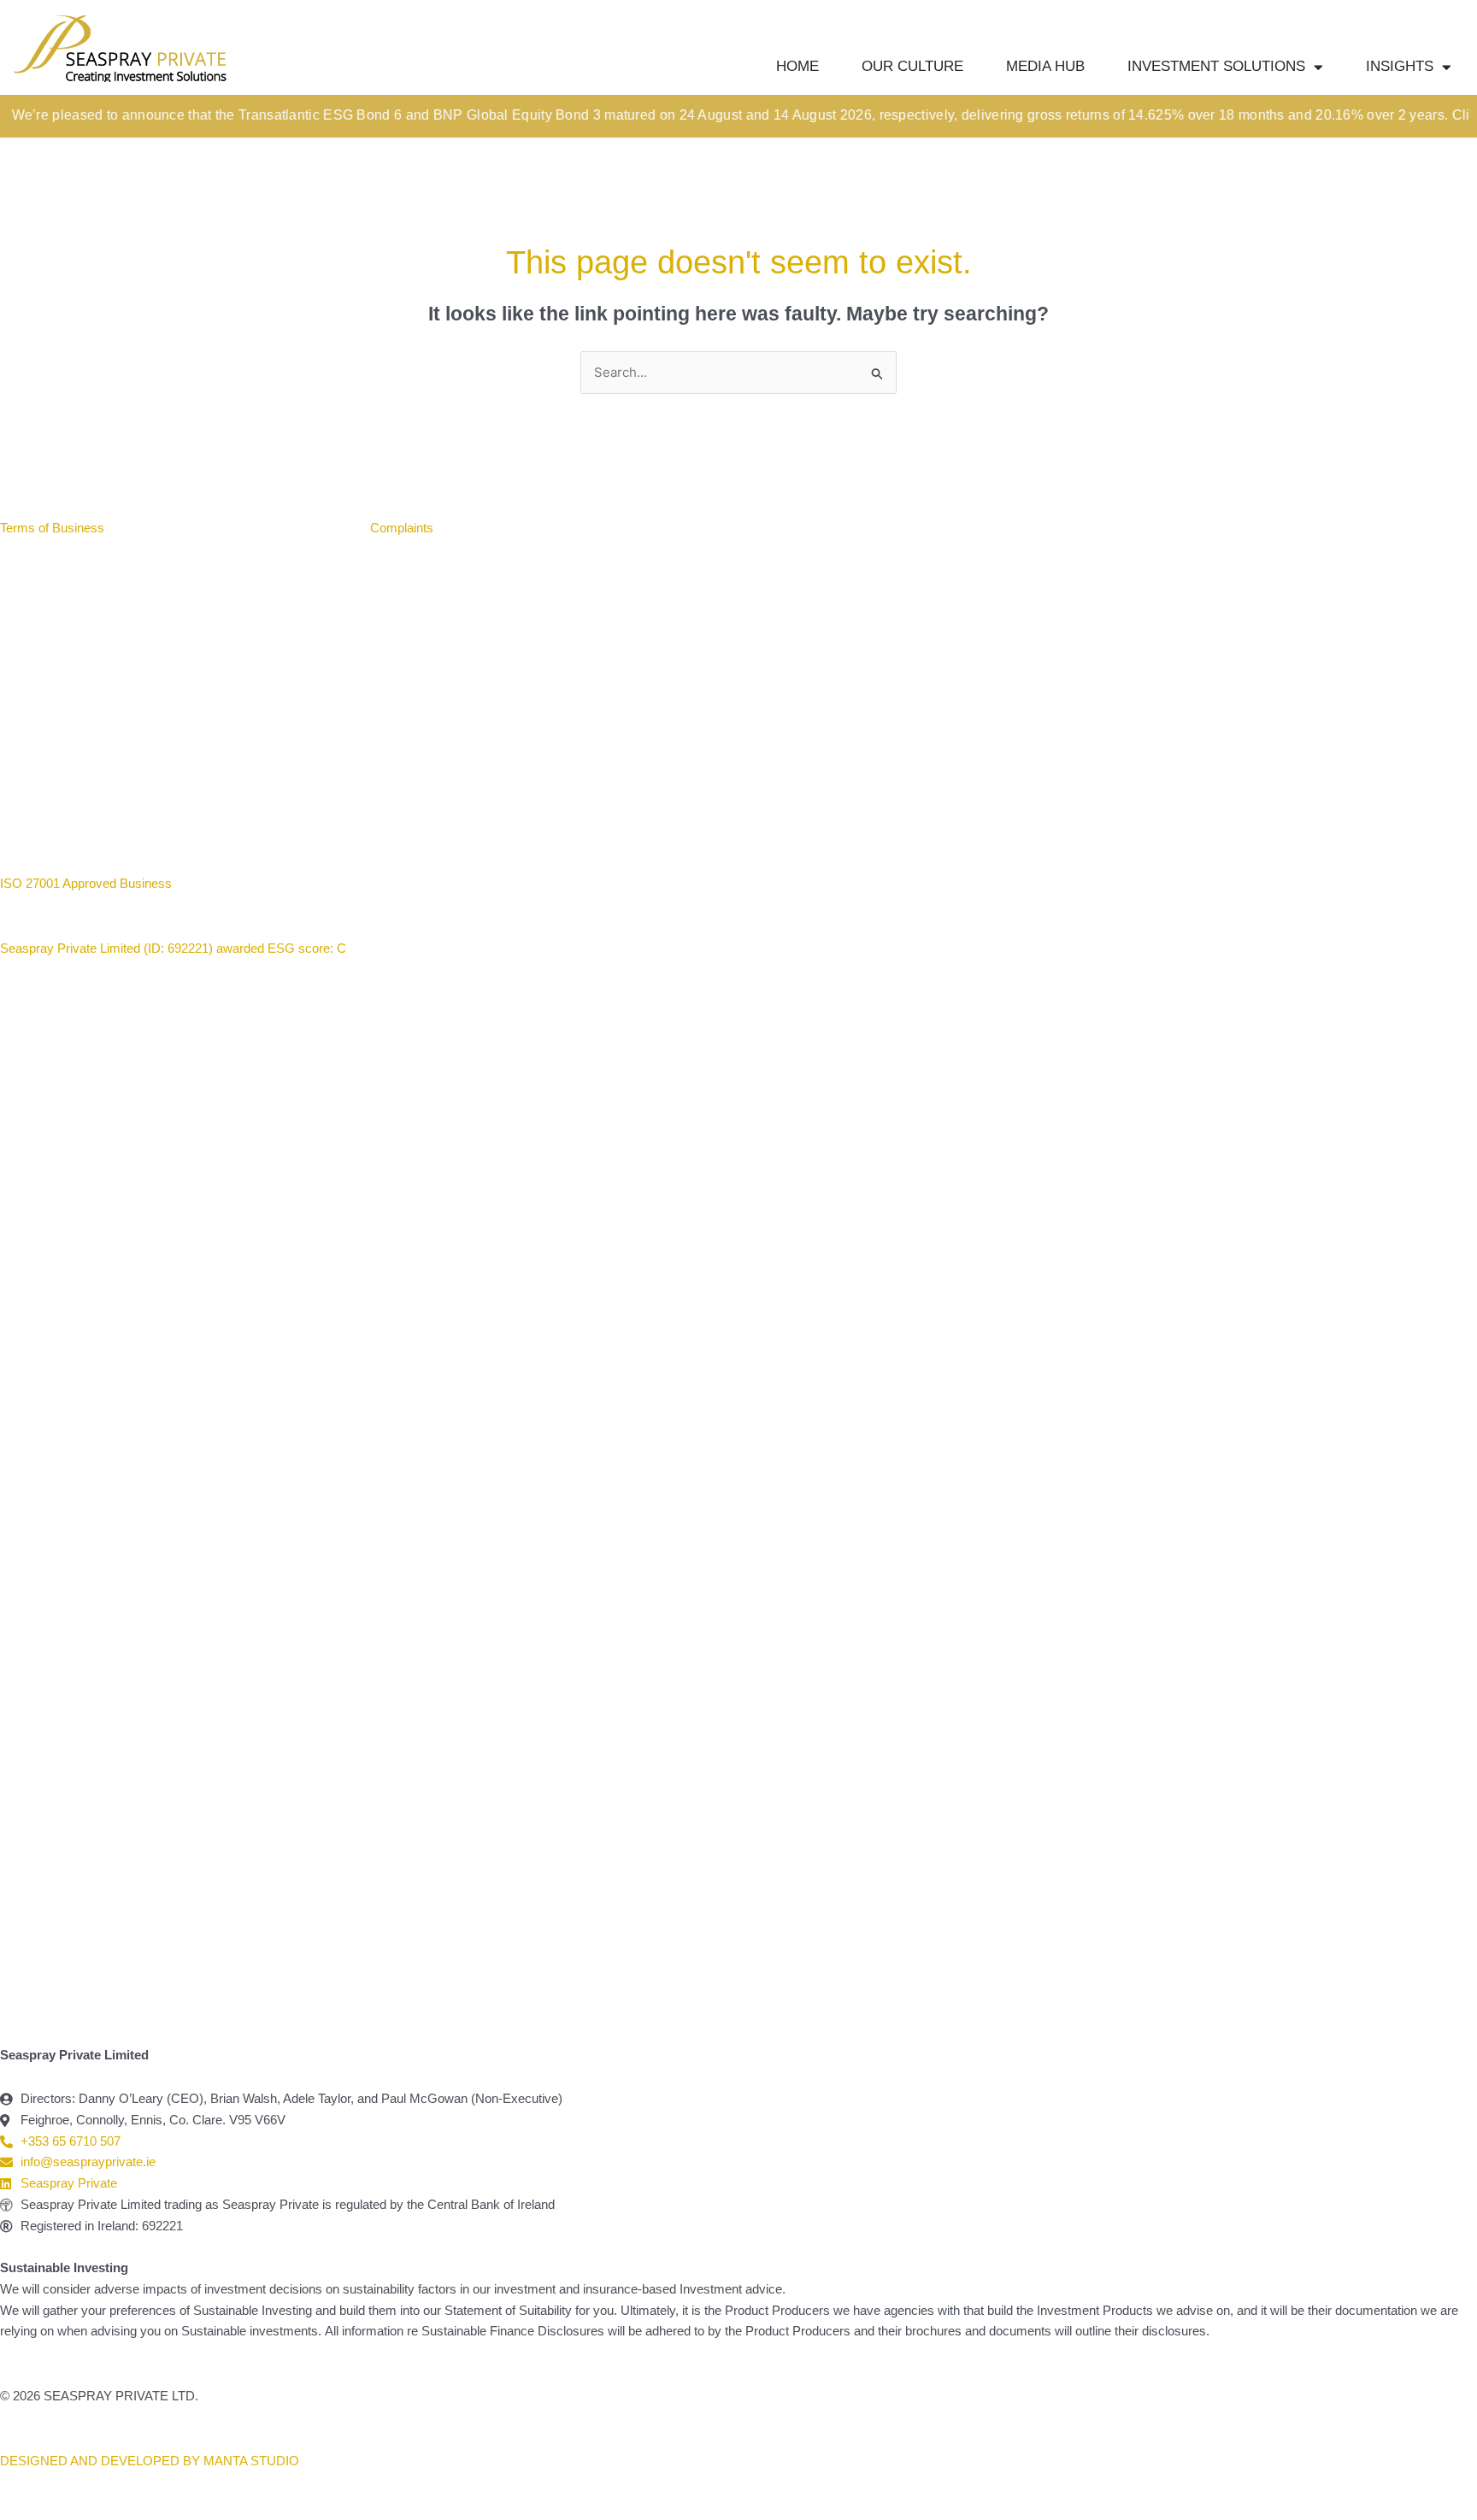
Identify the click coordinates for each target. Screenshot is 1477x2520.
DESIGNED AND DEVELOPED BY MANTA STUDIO (150, 2461)
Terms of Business (54, 528)
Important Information (184, 528)
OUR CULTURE (912, 66)
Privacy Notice (305, 528)
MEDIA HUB (1045, 66)
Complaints (402, 528)
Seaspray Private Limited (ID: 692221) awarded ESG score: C (175, 948)
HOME (797, 66)
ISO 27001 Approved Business (86, 883)
